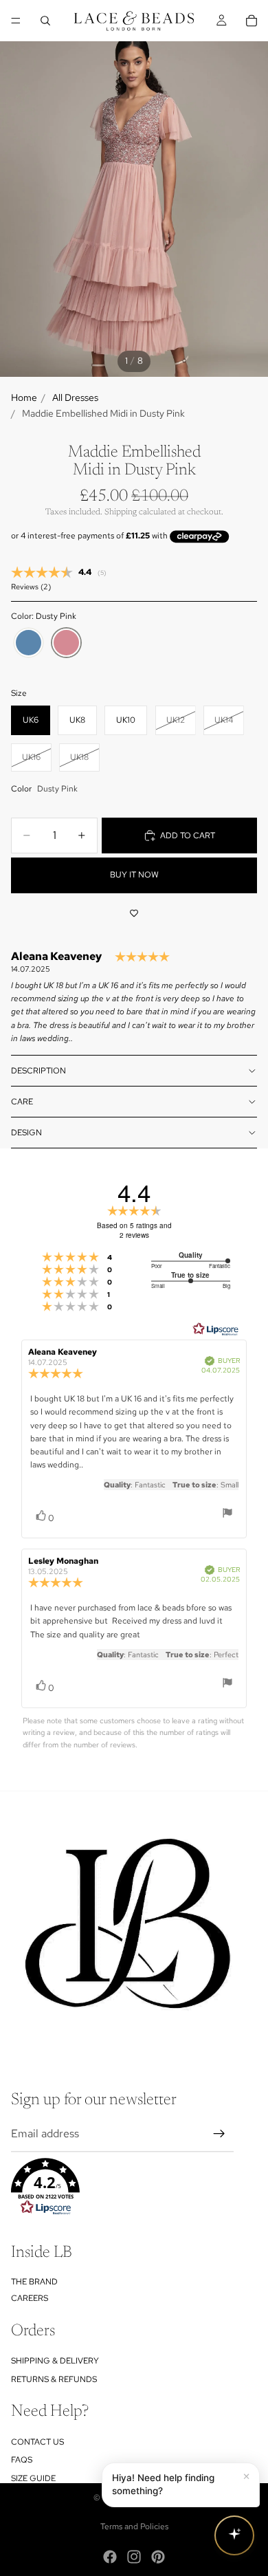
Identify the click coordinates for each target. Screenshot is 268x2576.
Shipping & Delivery (55, 2361)
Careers (30, 2298)
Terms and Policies (134, 2526)
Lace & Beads (149, 2498)
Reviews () (31, 587)
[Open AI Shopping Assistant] (234, 2535)
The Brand (34, 2282)
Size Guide (33, 2478)
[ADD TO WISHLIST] (134, 914)
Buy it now (134, 875)
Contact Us (37, 2442)
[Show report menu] (227, 1515)
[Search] (45, 21)
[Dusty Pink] (66, 643)
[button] (122, 2187)
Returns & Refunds (54, 2379)
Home (24, 397)
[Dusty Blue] (29, 643)
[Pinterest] (158, 2557)
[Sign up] (219, 2134)
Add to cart (188, 836)
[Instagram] (134, 2557)
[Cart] (252, 21)
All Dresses (75, 397)
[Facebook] (110, 2557)
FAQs (22, 2460)
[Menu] (16, 21)
